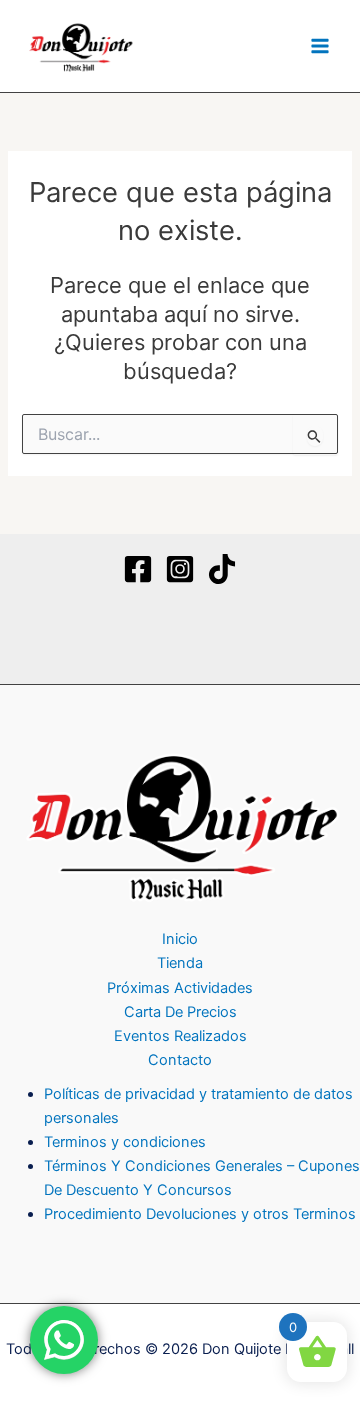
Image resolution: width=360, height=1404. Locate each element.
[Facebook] (138, 569)
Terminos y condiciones (125, 1142)
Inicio (180, 939)
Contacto (180, 1060)
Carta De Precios (180, 1012)
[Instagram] (180, 569)
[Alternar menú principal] (320, 46)
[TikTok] (222, 569)
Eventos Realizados (180, 1036)
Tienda (180, 963)
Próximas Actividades (180, 988)
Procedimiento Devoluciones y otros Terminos (200, 1214)
